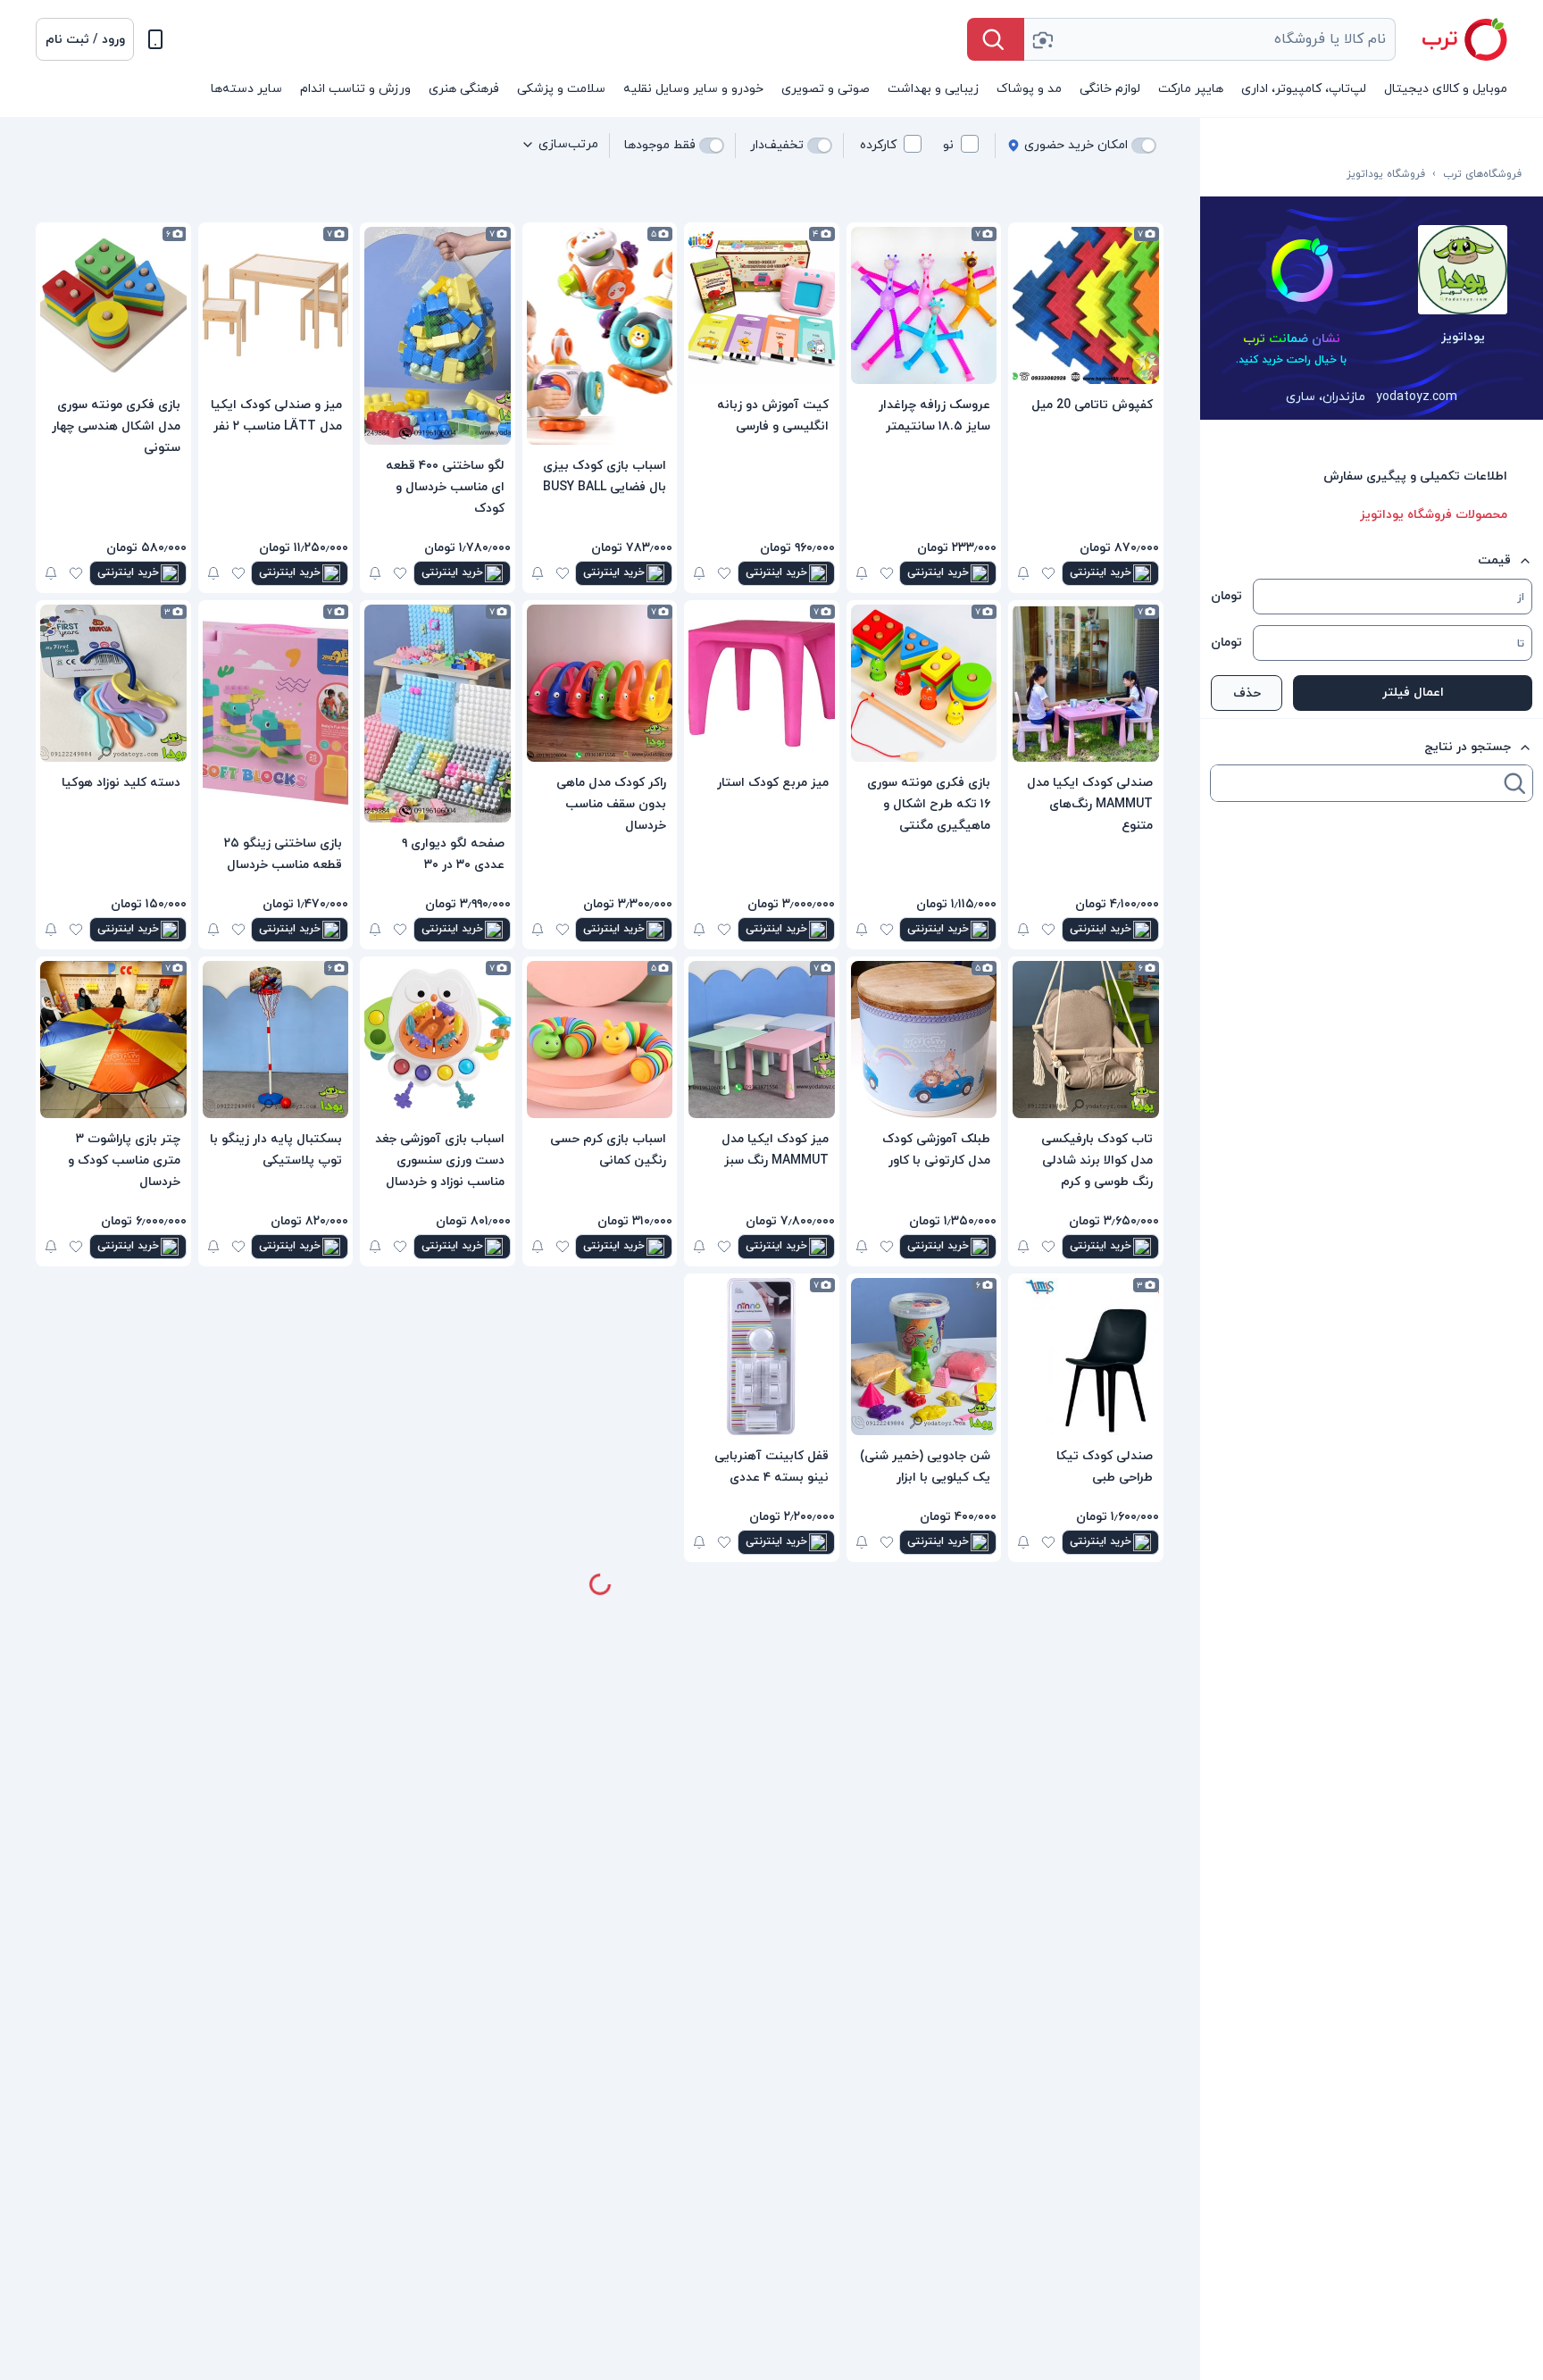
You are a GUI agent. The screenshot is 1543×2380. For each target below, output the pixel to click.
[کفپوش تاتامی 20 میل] (1086, 305)
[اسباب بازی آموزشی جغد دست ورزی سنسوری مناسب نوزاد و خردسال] (438, 1040)
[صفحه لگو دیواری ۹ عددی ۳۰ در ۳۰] (438, 714)
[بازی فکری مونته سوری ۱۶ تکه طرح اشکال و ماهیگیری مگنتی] (924, 683)
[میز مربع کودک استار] (762, 683)
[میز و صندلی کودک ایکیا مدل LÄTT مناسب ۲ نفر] (276, 305)
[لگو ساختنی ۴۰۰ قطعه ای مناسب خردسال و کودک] (438, 336)
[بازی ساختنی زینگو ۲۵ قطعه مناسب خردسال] (276, 714)
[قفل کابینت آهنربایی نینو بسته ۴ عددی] (762, 1357)
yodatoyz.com (1417, 397)
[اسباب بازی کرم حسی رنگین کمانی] (600, 1040)
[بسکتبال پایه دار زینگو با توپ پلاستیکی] (276, 1040)
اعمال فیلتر (1413, 693)
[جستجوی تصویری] (1042, 39)
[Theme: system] (155, 39)
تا (1521, 644)
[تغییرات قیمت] (1023, 573)
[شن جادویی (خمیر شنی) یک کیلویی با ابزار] (924, 1357)
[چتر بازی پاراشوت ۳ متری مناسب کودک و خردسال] (113, 1040)
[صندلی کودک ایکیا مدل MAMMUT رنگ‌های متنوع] (1086, 683)
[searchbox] (1355, 783)
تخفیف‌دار (777, 145)
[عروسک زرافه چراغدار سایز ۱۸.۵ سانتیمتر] (924, 305)
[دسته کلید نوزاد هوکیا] (113, 683)
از (1521, 597)
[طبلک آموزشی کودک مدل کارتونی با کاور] (924, 1040)
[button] (85, 39)
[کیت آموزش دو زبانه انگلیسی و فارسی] (762, 305)
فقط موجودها (660, 145)
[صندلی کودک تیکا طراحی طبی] (1086, 1357)
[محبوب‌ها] (1048, 573)
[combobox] (1210, 39)
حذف (1247, 693)
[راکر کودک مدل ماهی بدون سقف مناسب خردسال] (600, 683)
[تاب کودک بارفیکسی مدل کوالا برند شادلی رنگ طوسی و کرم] (1086, 1040)
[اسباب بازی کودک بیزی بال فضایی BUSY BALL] (600, 336)
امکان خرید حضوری (1076, 145)
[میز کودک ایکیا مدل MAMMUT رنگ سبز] (762, 1040)
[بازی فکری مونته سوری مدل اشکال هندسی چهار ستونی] (113, 305)
